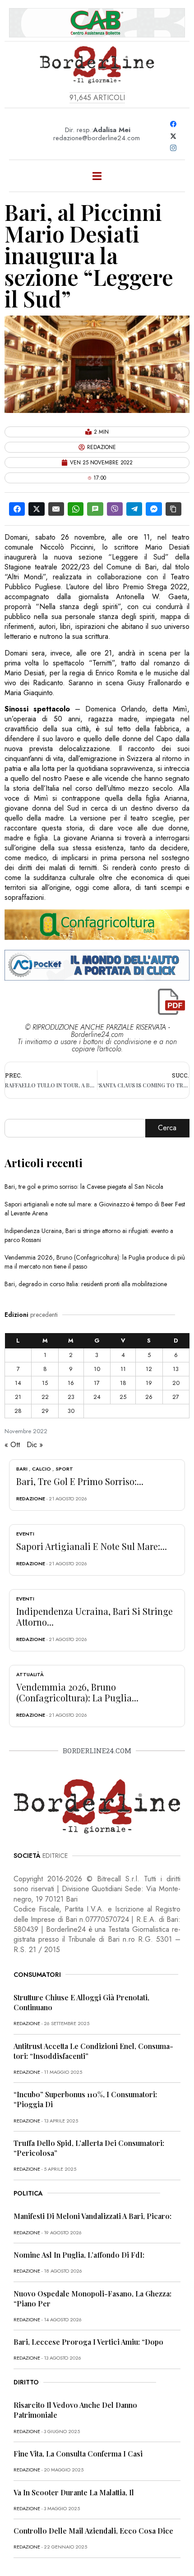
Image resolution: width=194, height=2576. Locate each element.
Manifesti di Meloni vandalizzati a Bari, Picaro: (92, 2216)
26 (149, 1397)
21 (18, 1397)
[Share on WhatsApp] (76, 509)
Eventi (25, 1534)
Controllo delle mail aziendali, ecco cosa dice (93, 2531)
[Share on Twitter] (36, 509)
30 (71, 1411)
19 (149, 1383)
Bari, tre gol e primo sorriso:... (80, 1481)
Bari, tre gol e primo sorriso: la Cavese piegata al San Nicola (84, 1187)
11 (123, 1369)
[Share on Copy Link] (173, 509)
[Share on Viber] (115, 509)
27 (176, 1397)
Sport (64, 1469)
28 (18, 1411)
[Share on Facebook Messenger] (154, 509)
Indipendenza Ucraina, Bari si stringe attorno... (95, 1616)
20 (176, 1383)
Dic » (35, 1445)
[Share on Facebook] (17, 509)
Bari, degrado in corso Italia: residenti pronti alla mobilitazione (86, 1284)
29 (45, 1411)
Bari (22, 1469)
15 (45, 1383)
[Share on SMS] (95, 509)
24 (97, 1397)
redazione (31, 1499)
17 (97, 1383)
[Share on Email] (56, 509)
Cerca (167, 1128)
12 (149, 1369)
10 (97, 1369)
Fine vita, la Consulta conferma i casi (78, 2454)
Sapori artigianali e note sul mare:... (92, 1546)
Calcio (42, 1469)
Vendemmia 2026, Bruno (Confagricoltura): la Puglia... (77, 1692)
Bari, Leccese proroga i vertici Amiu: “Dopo (88, 2342)
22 (45, 1397)
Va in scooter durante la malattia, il (74, 2492)
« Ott (12, 1445)
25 (123, 1397)
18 (123, 1383)
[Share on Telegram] (134, 509)
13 (176, 1369)
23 (71, 1397)
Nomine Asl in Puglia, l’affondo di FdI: (79, 2255)
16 (71, 1383)
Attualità (30, 1674)
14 (18, 1383)
